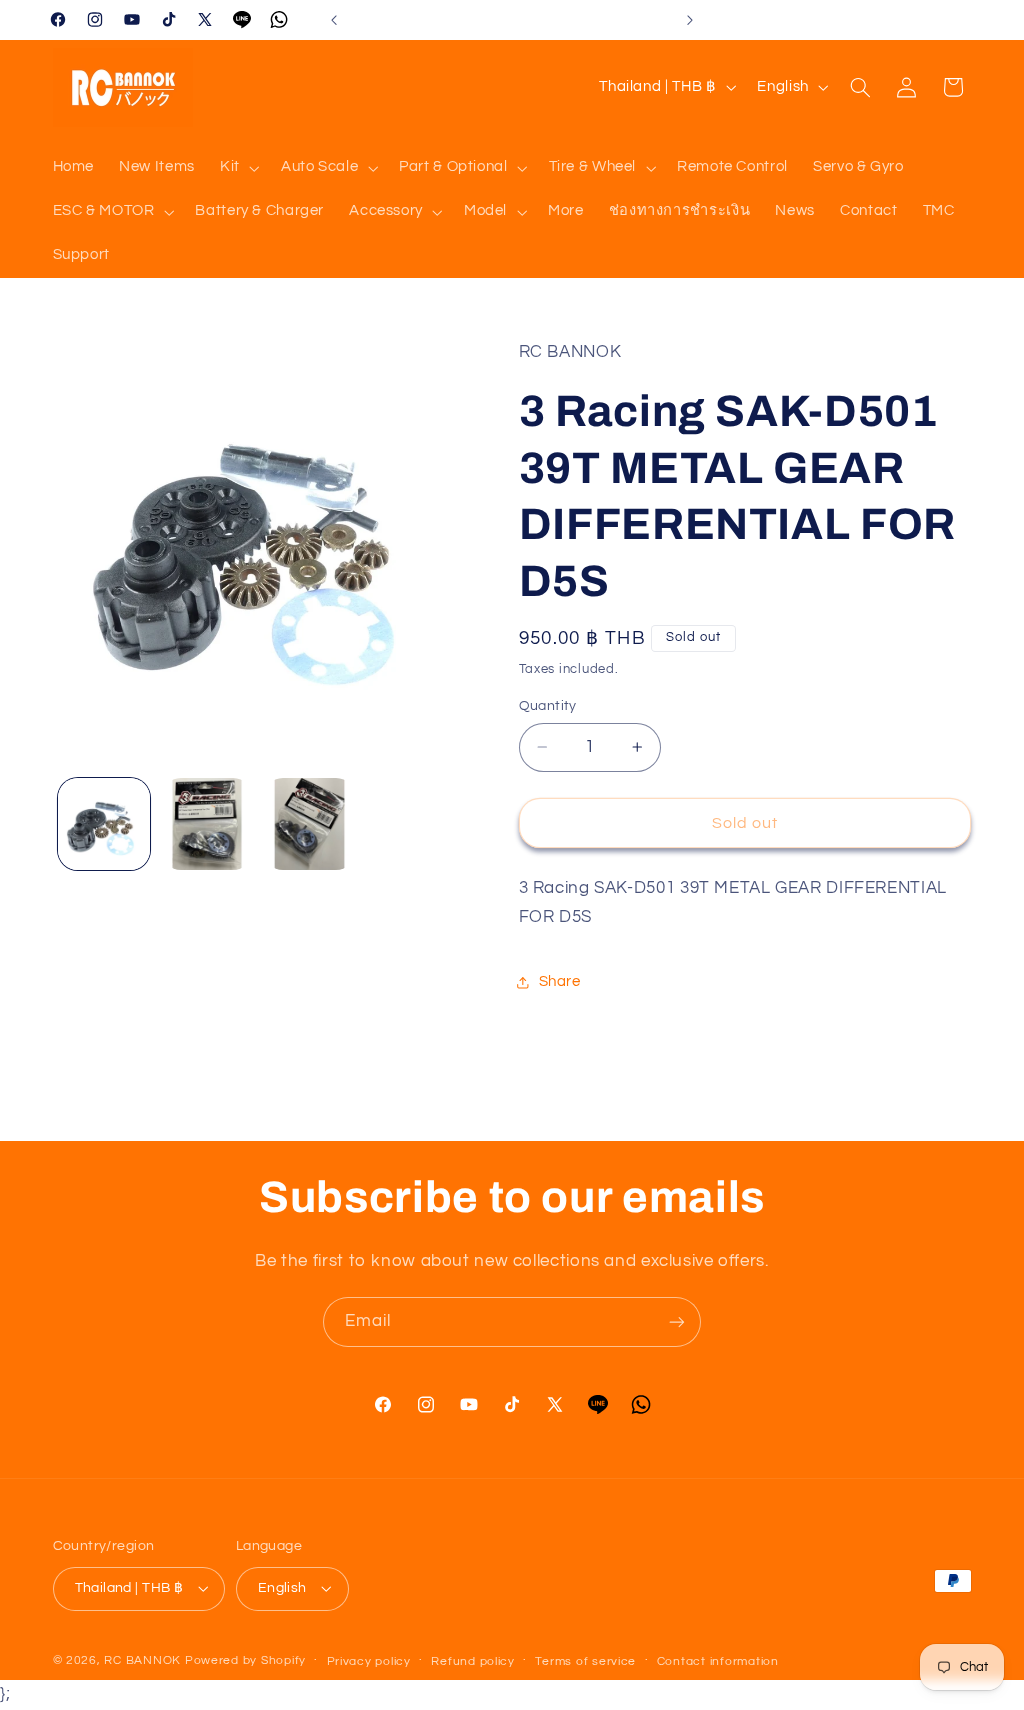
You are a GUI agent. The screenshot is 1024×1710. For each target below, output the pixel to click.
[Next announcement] (690, 20)
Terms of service (585, 1661)
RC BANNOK (142, 1660)
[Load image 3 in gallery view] (309, 824)
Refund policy (473, 1661)
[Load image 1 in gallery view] (104, 824)
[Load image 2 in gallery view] (207, 824)
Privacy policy (369, 1661)
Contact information (718, 1661)
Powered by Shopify (245, 1660)
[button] (237, 168)
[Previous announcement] (334, 20)
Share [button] (560, 981)
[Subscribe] (677, 1321)
